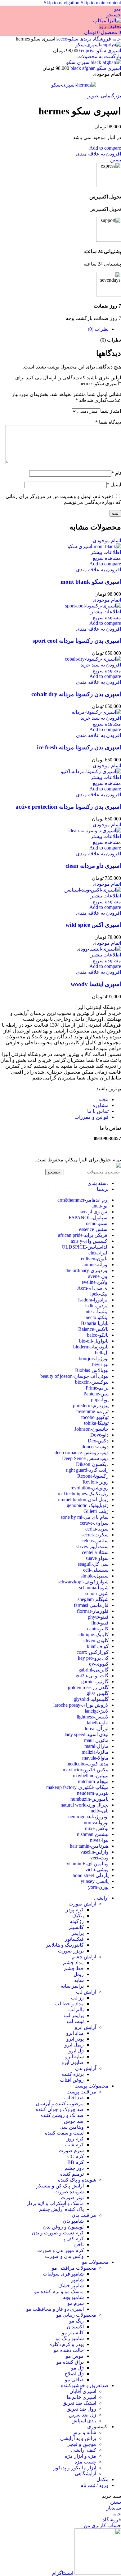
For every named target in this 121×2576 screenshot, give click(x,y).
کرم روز (75, 2139)
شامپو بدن (73, 2221)
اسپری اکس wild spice (93, 925)
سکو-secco (67, 39)
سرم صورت (71, 2150)
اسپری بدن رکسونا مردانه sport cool (77, 641)
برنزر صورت (71, 1951)
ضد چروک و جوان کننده (60, 2109)
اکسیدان (75, 2327)
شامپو (78, 2280)
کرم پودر (75, 1910)
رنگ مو (76, 2321)
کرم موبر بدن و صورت (60, 2250)
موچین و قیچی (81, 2444)
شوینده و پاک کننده (77, 2180)
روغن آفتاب (72, 2080)
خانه (116, 39)
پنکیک (78, 1916)
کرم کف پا (73, 2239)
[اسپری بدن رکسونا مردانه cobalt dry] (93, 659)
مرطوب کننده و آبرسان (60, 2103)
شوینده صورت (69, 2192)
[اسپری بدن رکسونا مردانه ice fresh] (96, 712)
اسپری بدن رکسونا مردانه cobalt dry (76, 694)
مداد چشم (73, 1963)
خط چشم (74, 1968)
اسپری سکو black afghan (95, 68)
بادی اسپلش (84, 2421)
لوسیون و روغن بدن (63, 2227)
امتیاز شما (111, 411)
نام (116, 473)
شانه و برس (84, 2432)
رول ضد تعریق (81, 2409)
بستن (116, 160)
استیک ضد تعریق (79, 2403)
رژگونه (77, 1921)
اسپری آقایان (83, 2391)
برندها (85, 39)
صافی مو (74, 2380)
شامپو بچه (73, 2297)
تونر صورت (72, 2197)
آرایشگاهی (85, 2474)
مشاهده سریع (107, 558)
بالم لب (76, 2010)
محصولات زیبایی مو (76, 2315)
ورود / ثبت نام (94, 2485)
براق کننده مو (70, 2362)
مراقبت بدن (84, 2215)
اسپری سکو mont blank (91, 582)
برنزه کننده (73, 2074)
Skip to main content (101, 3)
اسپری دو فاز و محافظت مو (55, 2309)
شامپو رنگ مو (70, 2338)
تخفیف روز (110, 26)
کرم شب (74, 2145)
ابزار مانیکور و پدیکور (75, 2468)
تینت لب (75, 2021)
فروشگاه (101, 39)
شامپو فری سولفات (63, 2274)
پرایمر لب (74, 2015)
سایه (79, 1980)
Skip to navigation (62, 3)
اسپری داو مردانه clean (93, 866)
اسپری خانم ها (81, 2397)
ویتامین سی (72, 2127)
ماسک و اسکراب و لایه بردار (55, 2203)
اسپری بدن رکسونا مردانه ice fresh (79, 747)
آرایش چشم (84, 1957)
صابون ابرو (73, 2062)
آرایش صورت (82, 1904)
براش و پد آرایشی (78, 2438)
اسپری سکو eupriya (100, 51)
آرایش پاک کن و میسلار (60, 2186)
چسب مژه (85, 2462)
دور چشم (74, 2168)
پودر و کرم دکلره (67, 2344)
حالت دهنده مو (69, 2350)
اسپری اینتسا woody (96, 984)
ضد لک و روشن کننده (62, 2115)
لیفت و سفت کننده (64, 2133)
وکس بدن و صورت (64, 2256)
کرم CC (76, 2156)
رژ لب (77, 1998)
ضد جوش (74, 2121)
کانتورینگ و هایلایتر (65, 1945)
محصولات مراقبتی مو (74, 2268)
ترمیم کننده (72, 2174)
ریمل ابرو (74, 2045)
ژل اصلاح (74, 2374)
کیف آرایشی (84, 2450)
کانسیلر (76, 1927)
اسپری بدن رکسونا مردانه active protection (68, 807)
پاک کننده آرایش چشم (61, 2209)
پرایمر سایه (72, 1986)
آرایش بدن (86, 2068)
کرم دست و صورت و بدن (58, 2233)
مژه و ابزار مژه (81, 2456)
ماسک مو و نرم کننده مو (59, 2291)
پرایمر (78, 1933)
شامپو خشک (71, 2286)
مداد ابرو (75, 2033)
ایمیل (114, 485)
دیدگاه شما (108, 422)
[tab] (98, 329)
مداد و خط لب (69, 2004)
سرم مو (76, 2303)
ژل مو (77, 2368)
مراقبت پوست (81, 2092)
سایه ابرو (74, 2057)
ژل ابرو (76, 2051)
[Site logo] (107, 21)
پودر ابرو (75, 2039)
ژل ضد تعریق (83, 2415)
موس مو (75, 2356)
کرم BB (76, 2162)
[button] (101, 665)
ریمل (79, 1974)
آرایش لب (86, 1992)
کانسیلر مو (73, 2333)
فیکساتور (74, 1939)
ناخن (79, 2244)
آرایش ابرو (85, 2027)
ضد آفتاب (74, 2098)
